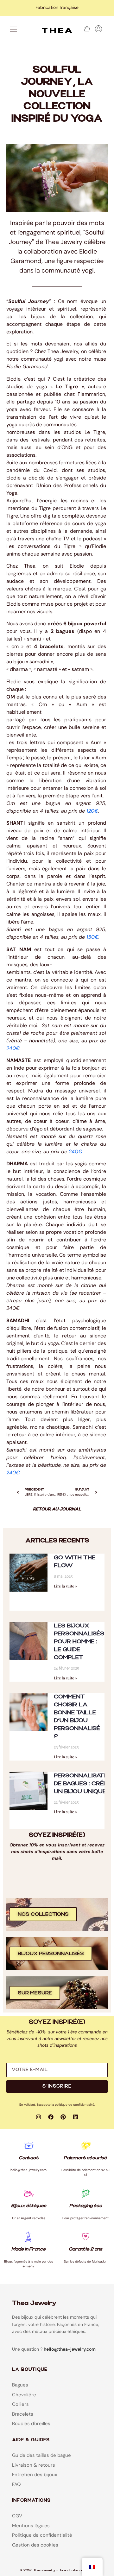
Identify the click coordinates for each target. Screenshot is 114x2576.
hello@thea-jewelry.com (70, 2349)
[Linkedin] (76, 2117)
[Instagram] (39, 2117)
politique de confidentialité (75, 2105)
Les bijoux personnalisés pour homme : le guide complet (79, 1642)
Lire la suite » (65, 1586)
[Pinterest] (63, 2117)
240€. (13, 1308)
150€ (92, 937)
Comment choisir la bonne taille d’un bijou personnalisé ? (77, 1716)
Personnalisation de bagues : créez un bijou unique (84, 1784)
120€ (92, 811)
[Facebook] (51, 2117)
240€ (13, 1048)
